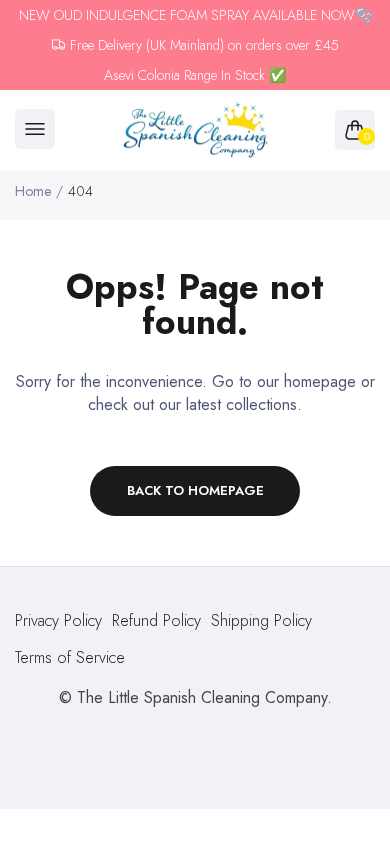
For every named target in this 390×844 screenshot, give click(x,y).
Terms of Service (70, 657)
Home (33, 191)
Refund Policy (156, 620)
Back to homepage (195, 490)
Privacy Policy (58, 620)
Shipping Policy (261, 620)
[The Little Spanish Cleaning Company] (195, 130)
